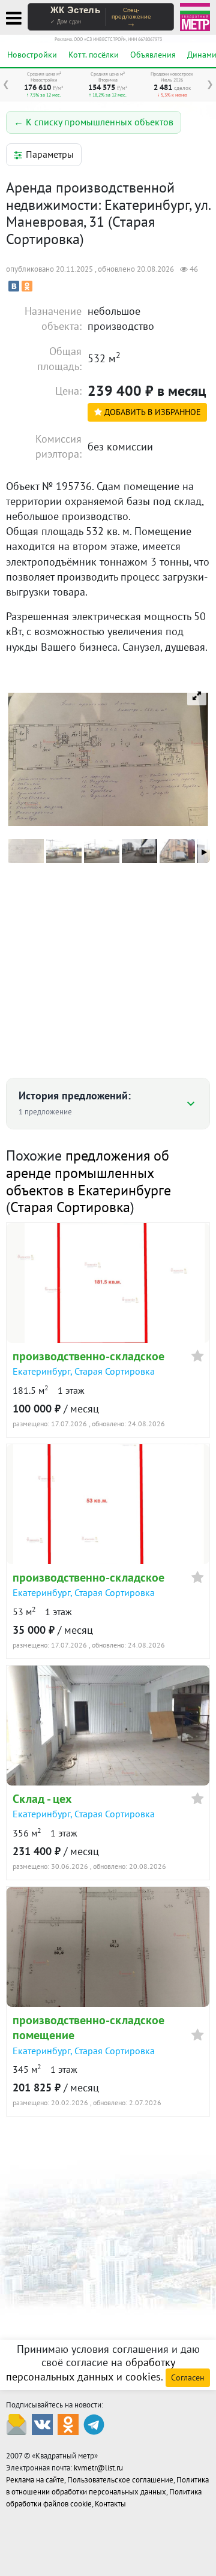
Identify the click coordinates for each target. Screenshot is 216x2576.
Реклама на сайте (35, 2480)
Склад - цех (42, 1799)
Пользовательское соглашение (120, 2480)
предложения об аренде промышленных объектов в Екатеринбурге (88, 1173)
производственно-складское (88, 1356)
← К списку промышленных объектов (94, 122)
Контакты (110, 2504)
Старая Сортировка (70, 1207)
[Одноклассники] (27, 286)
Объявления (153, 55)
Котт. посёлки (94, 55)
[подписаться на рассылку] (16, 2424)
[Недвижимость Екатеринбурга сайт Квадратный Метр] (195, 16)
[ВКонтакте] (14, 286)
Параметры (50, 154)
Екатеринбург (41, 1371)
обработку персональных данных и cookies (91, 2370)
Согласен (188, 2377)
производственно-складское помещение (88, 2028)
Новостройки (32, 55)
